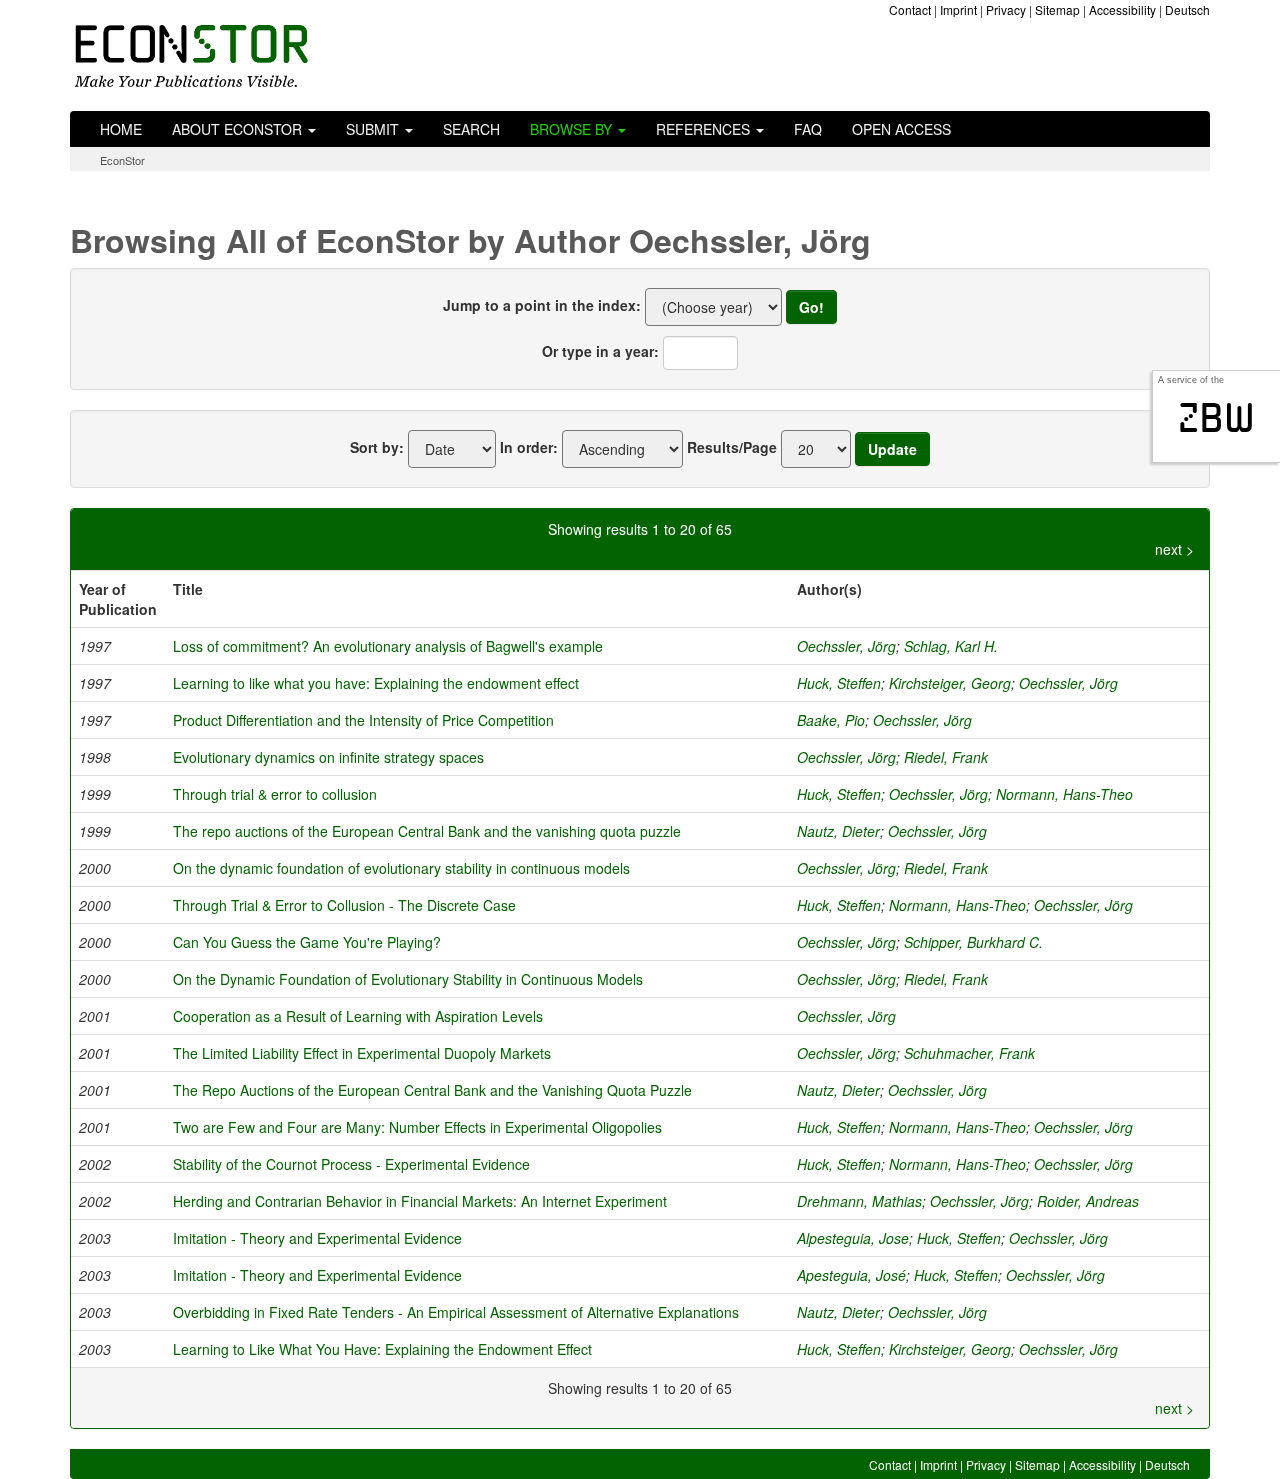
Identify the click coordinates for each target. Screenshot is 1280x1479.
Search (471, 129)
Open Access (901, 129)
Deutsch (1187, 9)
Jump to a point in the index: (542, 305)
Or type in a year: (600, 351)
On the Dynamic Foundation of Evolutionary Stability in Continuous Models (408, 979)
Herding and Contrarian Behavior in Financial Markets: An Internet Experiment (420, 1201)
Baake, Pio (831, 720)
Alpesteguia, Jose (853, 1238)
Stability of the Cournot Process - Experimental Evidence (351, 1164)
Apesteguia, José (851, 1275)
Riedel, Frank (946, 757)
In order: (529, 447)
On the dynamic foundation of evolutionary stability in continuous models (401, 868)
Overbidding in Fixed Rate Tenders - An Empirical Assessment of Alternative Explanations (456, 1312)
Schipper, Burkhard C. (973, 942)
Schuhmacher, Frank (969, 1053)
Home (121, 129)
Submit (374, 129)
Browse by (573, 129)
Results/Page (732, 447)
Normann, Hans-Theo (1064, 794)
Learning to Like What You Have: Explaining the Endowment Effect (382, 1349)
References (705, 129)
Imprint (958, 9)
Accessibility (1122, 9)
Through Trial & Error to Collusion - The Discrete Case (344, 905)
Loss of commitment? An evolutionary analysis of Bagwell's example (388, 646)
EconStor (122, 160)
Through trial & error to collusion (275, 794)
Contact (910, 9)
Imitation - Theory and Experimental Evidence (317, 1238)
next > (1174, 549)
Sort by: (377, 447)
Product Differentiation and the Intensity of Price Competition (363, 720)
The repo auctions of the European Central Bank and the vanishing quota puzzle (427, 831)
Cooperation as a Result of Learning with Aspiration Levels (358, 1016)
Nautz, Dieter (838, 831)
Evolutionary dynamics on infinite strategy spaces (328, 757)
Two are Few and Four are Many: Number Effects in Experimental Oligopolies (417, 1127)
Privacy (1006, 9)
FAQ (808, 129)
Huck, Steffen (839, 683)
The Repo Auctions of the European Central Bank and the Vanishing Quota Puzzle (432, 1090)
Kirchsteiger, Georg (950, 683)
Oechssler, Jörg (846, 646)
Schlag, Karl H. (951, 646)
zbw (1216, 418)
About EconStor (239, 129)
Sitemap (1057, 9)
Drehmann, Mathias (859, 1201)
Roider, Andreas (1088, 1201)
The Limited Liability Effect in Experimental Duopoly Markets (362, 1053)
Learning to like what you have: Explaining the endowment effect (376, 683)
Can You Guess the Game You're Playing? (307, 942)
